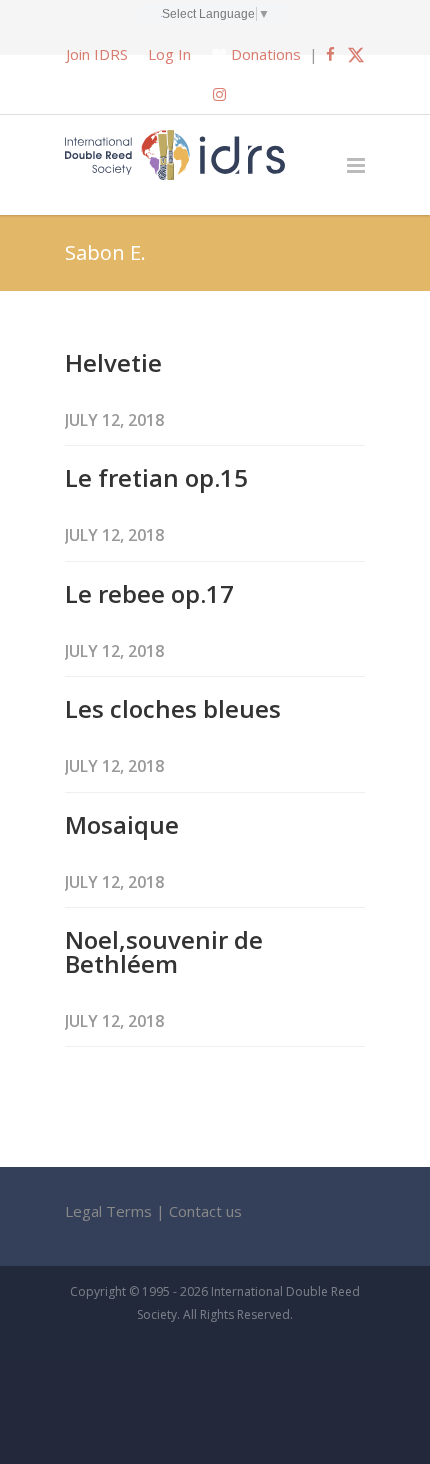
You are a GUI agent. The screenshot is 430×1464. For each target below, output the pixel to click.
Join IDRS (97, 54)
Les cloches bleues (173, 708)
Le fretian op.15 (156, 477)
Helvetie (113, 362)
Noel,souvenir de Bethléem (164, 951)
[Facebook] (330, 54)
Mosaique (122, 824)
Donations (266, 54)
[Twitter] (356, 54)
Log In (169, 54)
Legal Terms (108, 1211)
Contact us (205, 1211)
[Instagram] (219, 94)
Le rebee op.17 (149, 593)
